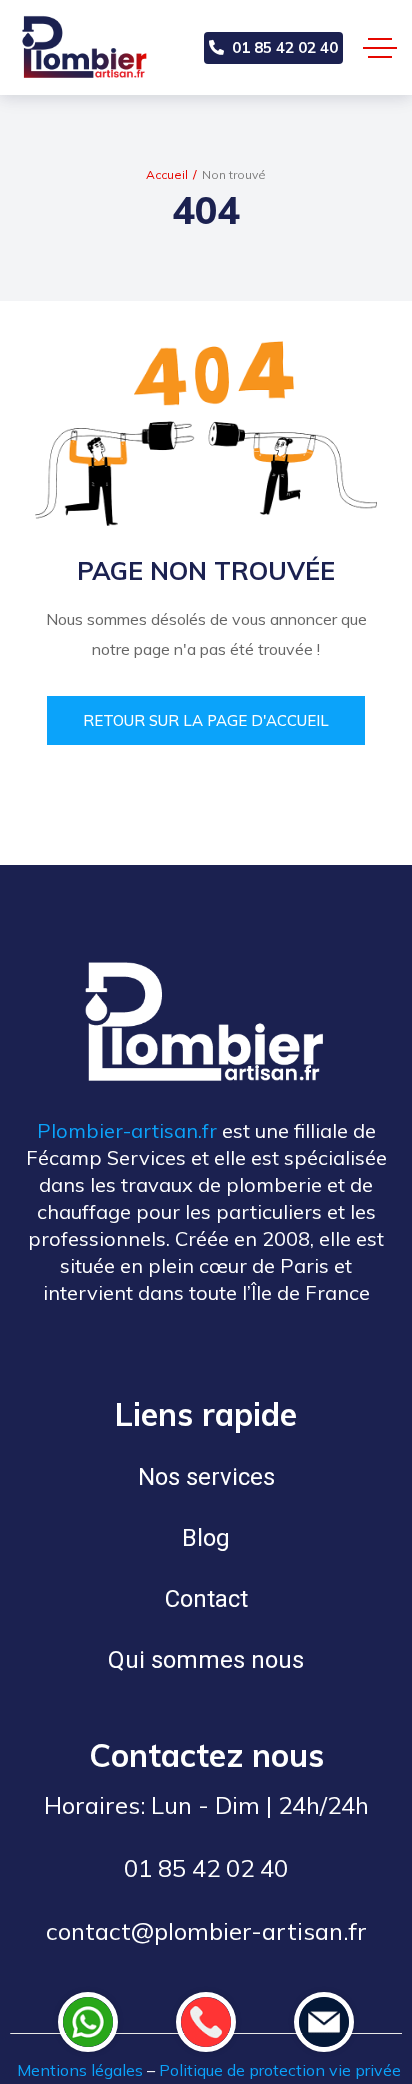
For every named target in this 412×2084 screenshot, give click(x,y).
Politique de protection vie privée (280, 2070)
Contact (206, 1599)
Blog (206, 1538)
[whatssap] (88, 2022)
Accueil (167, 174)
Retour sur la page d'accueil (206, 720)
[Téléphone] (206, 2022)
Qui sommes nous (206, 1660)
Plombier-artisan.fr (127, 1130)
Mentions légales (80, 2070)
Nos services (206, 1477)
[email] (324, 2022)
